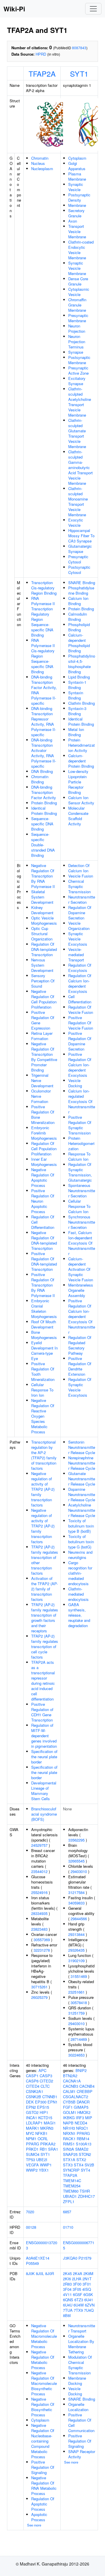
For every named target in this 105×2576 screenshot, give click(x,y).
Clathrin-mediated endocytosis (78, 1594)
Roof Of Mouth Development (44, 1324)
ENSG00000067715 (79, 2245)
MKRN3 (47, 2128)
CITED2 (46, 2081)
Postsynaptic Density (79, 197)
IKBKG (69, 2118)
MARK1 (33, 2128)
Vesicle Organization (79, 926)
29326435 (76, 1950)
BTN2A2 (70, 2076)
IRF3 (80, 2118)
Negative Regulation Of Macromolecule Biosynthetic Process (44, 2383)
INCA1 (32, 2118)
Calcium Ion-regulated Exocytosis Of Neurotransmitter (82, 1101)
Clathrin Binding (82, 703)
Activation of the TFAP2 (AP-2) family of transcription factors (44, 1589)
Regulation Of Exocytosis (80, 968)
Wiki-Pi (14, 9)
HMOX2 (84, 2112)
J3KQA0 (70, 2258)
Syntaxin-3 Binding (77, 711)
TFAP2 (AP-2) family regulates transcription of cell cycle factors (45, 1646)
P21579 (85, 2258)
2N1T (87, 2279)
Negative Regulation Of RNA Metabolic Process (44, 2486)
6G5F (78, 2294)
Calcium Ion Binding (78, 601)
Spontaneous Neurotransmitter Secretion (82, 1191)
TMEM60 (71, 2191)
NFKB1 (41, 2133)
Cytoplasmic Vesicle (79, 292)
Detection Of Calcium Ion (79, 868)
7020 (30, 2212)
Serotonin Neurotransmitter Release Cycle (82, 1447)
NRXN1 (69, 2133)
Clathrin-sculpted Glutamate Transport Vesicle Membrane (77, 433)
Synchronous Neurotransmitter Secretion (82, 1222)
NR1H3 (69, 2128)
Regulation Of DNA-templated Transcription (44, 949)
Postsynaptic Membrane (79, 360)
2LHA (77, 2279)
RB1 (43, 2149)
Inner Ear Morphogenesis (44, 1162)
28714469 (79, 2039)
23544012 (39, 1871)
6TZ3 (79, 2300)
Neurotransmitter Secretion (82, 900)
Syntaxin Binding (76, 695)
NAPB (68, 2123)
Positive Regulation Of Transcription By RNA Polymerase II (43, 1285)
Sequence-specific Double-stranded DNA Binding (43, 845)
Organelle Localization (78, 2407)
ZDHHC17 (86, 2196)
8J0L (40, 2273)
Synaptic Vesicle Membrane (77, 268)
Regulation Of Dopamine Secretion (80, 913)
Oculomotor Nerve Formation (41, 1096)
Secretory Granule (76, 213)
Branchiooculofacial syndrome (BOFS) (44, 1814)
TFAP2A (42, 73)
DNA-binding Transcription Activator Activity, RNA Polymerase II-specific (44, 753)
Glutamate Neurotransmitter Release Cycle (82, 1479)
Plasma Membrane (77, 176)
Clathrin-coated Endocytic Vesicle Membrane (81, 250)
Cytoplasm (77, 158)
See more (34, 2525)
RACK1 (69, 2139)
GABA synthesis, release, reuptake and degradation (79, 1615)
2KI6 (67, 2279)
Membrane (77, 205)
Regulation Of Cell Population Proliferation (44, 1149)
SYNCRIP (71, 2170)
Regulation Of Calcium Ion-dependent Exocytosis (80, 983)
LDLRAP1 (34, 2123)
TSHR (85, 2191)
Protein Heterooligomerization (81, 1143)
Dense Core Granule (78, 281)
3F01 (87, 2284)
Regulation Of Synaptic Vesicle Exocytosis (80, 1387)
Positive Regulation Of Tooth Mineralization (43, 1371)
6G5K (88, 2294)
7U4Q (89, 2310)
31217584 (76, 1892)
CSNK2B (34, 2097)
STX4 (79, 2165)
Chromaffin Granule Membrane (77, 305)
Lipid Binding (79, 677)
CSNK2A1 (35, 2091)
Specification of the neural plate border (44, 1757)
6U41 (89, 2300)
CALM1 (69, 2091)
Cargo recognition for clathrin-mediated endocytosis (80, 1573)
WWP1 (46, 2165)
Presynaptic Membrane (78, 318)
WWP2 (32, 2170)
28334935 (39, 1913)
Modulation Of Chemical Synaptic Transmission (80, 2365)
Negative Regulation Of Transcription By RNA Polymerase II (43, 876)
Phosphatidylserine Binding (81, 590)
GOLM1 (70, 2112)
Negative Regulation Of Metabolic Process (43, 2360)
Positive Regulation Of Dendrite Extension (80, 1366)
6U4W (79, 2305)
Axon (73, 221)
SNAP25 (70, 2154)
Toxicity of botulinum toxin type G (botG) (81, 1542)
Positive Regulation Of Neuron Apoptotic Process (43, 1201)
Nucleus (38, 163)
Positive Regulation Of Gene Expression (43, 1020)
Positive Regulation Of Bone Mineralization (43, 1115)
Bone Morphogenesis (44, 1335)
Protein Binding (44, 803)
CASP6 (32, 2081)
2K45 (67, 2273)
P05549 (32, 2263)
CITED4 (33, 2086)
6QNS (68, 2300)
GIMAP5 (81, 2107)
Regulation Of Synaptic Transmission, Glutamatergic (80, 1172)
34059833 (76, 1903)
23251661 (76, 1992)
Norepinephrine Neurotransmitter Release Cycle (82, 1463)
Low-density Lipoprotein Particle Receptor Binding (78, 782)
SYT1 (79, 73)
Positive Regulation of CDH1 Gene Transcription (42, 1712)
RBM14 (83, 2139)
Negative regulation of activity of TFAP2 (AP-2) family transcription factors (43, 1489)
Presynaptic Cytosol (78, 559)
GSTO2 (32, 2112)
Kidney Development (42, 910)
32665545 (76, 1861)
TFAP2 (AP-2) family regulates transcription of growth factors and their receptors (45, 1618)
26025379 (39, 1997)
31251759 (76, 2013)
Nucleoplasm (42, 169)
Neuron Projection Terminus (77, 342)
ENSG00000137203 (42, 2245)
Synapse (76, 352)
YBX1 (44, 2170)
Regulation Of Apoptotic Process (43, 2504)
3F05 (77, 2289)
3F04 (67, 2289)
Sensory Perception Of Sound (43, 981)
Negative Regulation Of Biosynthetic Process (43, 2407)
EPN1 (52, 2102)
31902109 (76, 1961)
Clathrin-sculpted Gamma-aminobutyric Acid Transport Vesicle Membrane (80, 467)
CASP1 (32, 2076)
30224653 (76, 2055)
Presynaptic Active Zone (78, 370)
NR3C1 (82, 2128)
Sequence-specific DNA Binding (42, 824)
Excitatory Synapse (77, 381)
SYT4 (85, 2170)
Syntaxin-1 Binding (77, 685)
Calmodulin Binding (78, 617)
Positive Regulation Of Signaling (43, 2467)
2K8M (88, 2273)
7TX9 (78, 2310)
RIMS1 (69, 2144)
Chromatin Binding (40, 779)
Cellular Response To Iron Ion (42, 1390)
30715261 (39, 1987)
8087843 (79, 48)
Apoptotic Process (39, 2517)
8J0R (50, 2273)
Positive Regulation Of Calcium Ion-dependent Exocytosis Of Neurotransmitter (82, 1316)
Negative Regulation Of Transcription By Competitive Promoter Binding (44, 1057)
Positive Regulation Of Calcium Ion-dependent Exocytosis (80, 1065)
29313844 (76, 1934)
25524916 (39, 1892)
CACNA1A (72, 2081)
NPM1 (31, 2139)
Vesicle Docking (75, 1083)
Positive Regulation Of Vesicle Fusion (81, 1023)
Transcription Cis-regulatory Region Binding (44, 588)
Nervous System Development (42, 965)
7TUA (68, 2310)
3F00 (77, 2284)
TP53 (30, 2160)
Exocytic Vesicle (76, 523)
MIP (89, 2118)
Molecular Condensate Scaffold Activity (78, 816)
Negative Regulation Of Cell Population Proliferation (44, 999)
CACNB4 (87, 2086)
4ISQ (87, 2289)
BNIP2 (81, 2070)
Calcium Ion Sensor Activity (81, 800)
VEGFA (32, 2165)
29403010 (79, 1871)
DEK (30, 2102)
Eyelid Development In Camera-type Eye (44, 1350)
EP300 (41, 2102)
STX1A (69, 2160)
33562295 (76, 1840)
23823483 (39, 1929)
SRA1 (53, 2149)
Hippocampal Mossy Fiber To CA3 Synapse (81, 536)
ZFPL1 (69, 2201)
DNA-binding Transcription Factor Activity (44, 792)
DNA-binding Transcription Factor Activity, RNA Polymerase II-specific (44, 690)
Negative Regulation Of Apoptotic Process (43, 1177)
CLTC (45, 2086)
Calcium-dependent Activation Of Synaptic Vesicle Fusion (81, 1269)
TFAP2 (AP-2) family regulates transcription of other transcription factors (45, 1560)
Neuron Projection (77, 328)
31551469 (79, 1976)
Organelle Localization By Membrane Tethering (81, 2344)
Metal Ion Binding (76, 732)
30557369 (42, 1940)
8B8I (67, 2315)
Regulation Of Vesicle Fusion (81, 1010)
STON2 (85, 2154)
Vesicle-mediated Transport (76, 955)
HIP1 (44, 2112)
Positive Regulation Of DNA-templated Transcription (44, 1261)
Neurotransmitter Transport (82, 2328)
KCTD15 (45, 2118)
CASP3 (46, 2076)
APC (42, 2070)
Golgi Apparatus (77, 166)
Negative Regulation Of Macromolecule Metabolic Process (44, 2336)
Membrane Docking (77, 2381)
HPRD (41, 54)
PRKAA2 (48, 2144)
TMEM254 (72, 2186)
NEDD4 (81, 2123)
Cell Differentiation (80, 999)
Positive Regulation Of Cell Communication (81, 2423)
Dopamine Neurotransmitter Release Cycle (82, 1494)
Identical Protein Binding (44, 811)
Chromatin (40, 158)
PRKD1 (32, 2149)
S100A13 (84, 2144)
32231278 (42, 1950)
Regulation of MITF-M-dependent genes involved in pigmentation (44, 1736)
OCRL (43, 2139)
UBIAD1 (70, 2196)
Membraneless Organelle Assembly (81, 1290)
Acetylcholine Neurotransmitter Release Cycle (82, 1510)
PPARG (33, 2144)
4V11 (67, 2294)
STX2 (81, 2160)
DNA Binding (42, 771)
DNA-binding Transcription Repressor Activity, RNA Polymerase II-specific (44, 721)
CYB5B (69, 2102)
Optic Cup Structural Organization (42, 934)
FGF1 (68, 2107)
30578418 (79, 2003)
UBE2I (42, 2160)
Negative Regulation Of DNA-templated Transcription (44, 1240)
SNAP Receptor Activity (82, 2454)
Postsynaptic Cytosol (79, 570)
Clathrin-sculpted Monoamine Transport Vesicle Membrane (78, 502)
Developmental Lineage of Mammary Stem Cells (44, 1791)
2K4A (78, 2273)
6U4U (68, 2305)
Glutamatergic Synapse (80, 549)
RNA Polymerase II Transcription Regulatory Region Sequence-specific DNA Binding (43, 617)
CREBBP (85, 2091)
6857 (67, 2212)
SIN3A (69, 2149)
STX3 (68, 2165)
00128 (31, 2227)
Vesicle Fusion (81, 876)
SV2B (89, 2165)
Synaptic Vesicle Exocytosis (78, 939)
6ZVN (90, 2305)
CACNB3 (71, 2086)
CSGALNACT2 (76, 2097)
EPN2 (31, 2107)
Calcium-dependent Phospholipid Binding (79, 643)
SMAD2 (82, 2149)
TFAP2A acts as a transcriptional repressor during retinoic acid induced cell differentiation (43, 1681)
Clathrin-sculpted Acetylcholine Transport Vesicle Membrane (80, 402)
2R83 (67, 2284)
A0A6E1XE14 (38, 2258)
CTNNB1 (50, 2097)
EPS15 (43, 2107)
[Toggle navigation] (93, 9)
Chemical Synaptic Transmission (79, 886)
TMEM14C (72, 2181)
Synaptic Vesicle (76, 187)
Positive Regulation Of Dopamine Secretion (80, 1041)
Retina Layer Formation (42, 1036)
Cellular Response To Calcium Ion (79, 1206)
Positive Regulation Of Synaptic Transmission (80, 1125)
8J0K (30, 2273)
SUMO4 (33, 2154)
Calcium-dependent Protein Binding (81, 761)
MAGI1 (50, 2123)
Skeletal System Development (42, 897)
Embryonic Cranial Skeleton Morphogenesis (44, 1309)
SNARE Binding (82, 583)
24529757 (39, 1845)
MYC (30, 2133)
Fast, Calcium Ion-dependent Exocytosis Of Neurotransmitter (82, 1243)
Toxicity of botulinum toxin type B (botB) (81, 1526)
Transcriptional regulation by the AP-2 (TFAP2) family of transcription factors (44, 1455)
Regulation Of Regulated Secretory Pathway (80, 1345)
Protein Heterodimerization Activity (82, 745)
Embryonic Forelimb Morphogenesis (44, 1133)
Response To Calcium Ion (79, 1156)
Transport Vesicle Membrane (77, 231)
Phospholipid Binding (79, 627)
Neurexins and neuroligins (80, 1555)
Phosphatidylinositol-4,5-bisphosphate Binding (82, 664)
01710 (68, 2227)
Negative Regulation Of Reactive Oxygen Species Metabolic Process (43, 1416)
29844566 (79, 1919)
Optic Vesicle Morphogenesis (44, 920)
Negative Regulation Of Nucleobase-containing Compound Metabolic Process (43, 2441)
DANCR (83, 2102)
